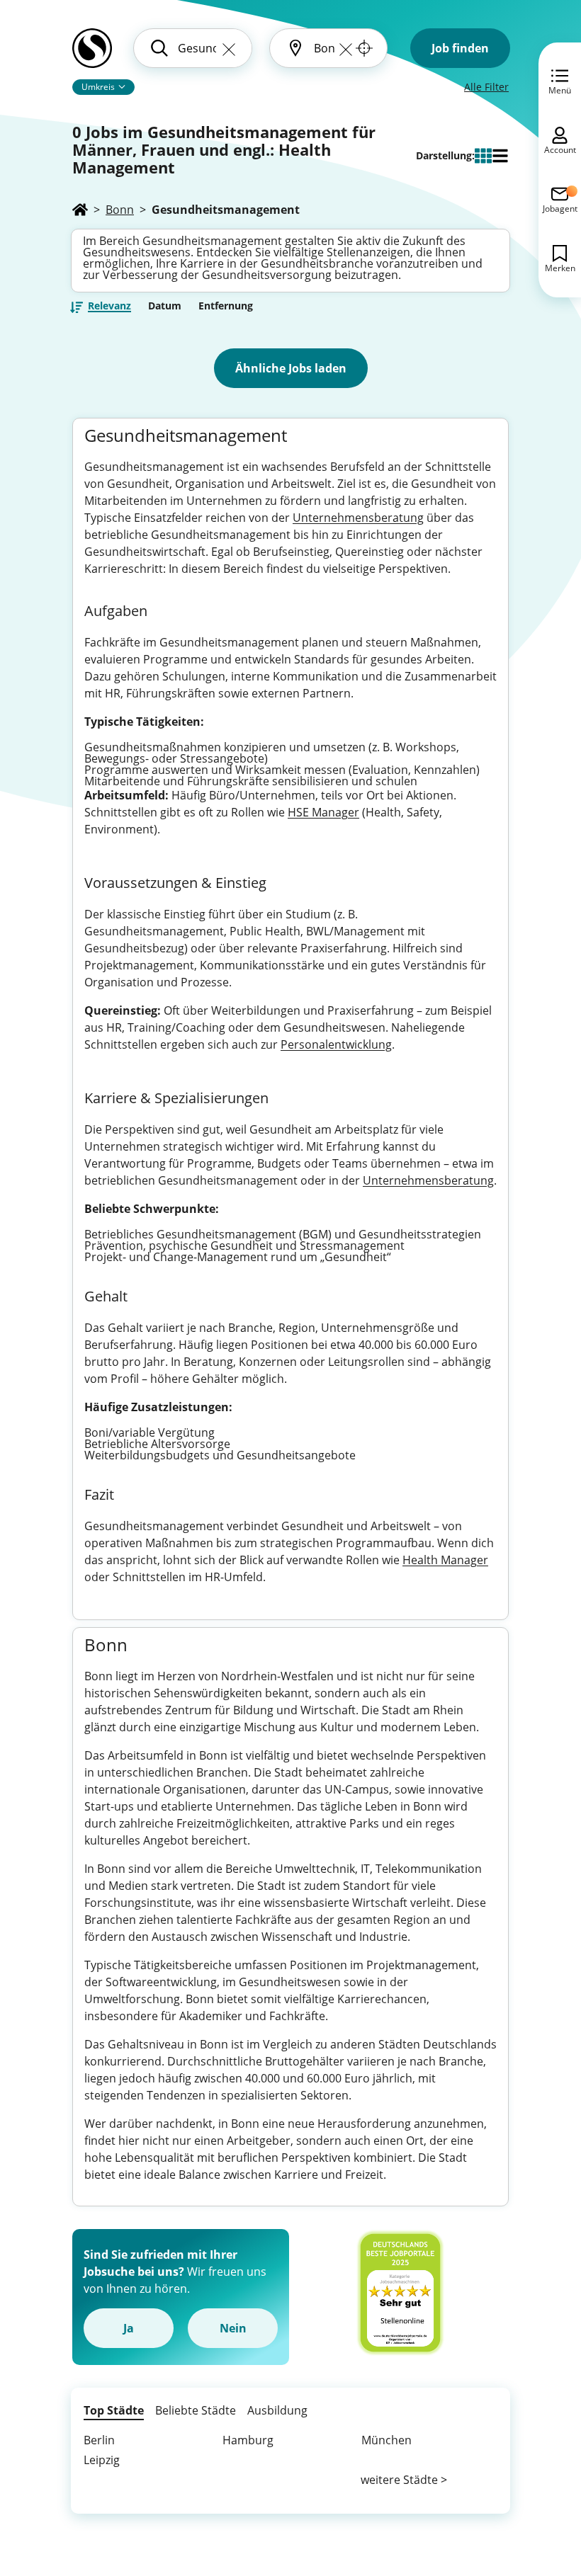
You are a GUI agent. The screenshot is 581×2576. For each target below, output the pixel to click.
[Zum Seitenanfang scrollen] (538, 2488)
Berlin (99, 2440)
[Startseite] (80, 210)
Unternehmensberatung (358, 518)
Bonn (120, 210)
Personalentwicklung (336, 1044)
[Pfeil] (122, 86)
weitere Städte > (404, 2480)
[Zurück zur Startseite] (92, 54)
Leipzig (102, 2460)
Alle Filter (486, 87)
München (387, 2440)
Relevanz (109, 307)
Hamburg (248, 2440)
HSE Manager (323, 812)
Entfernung (226, 306)
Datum (165, 306)
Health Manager (445, 1560)
